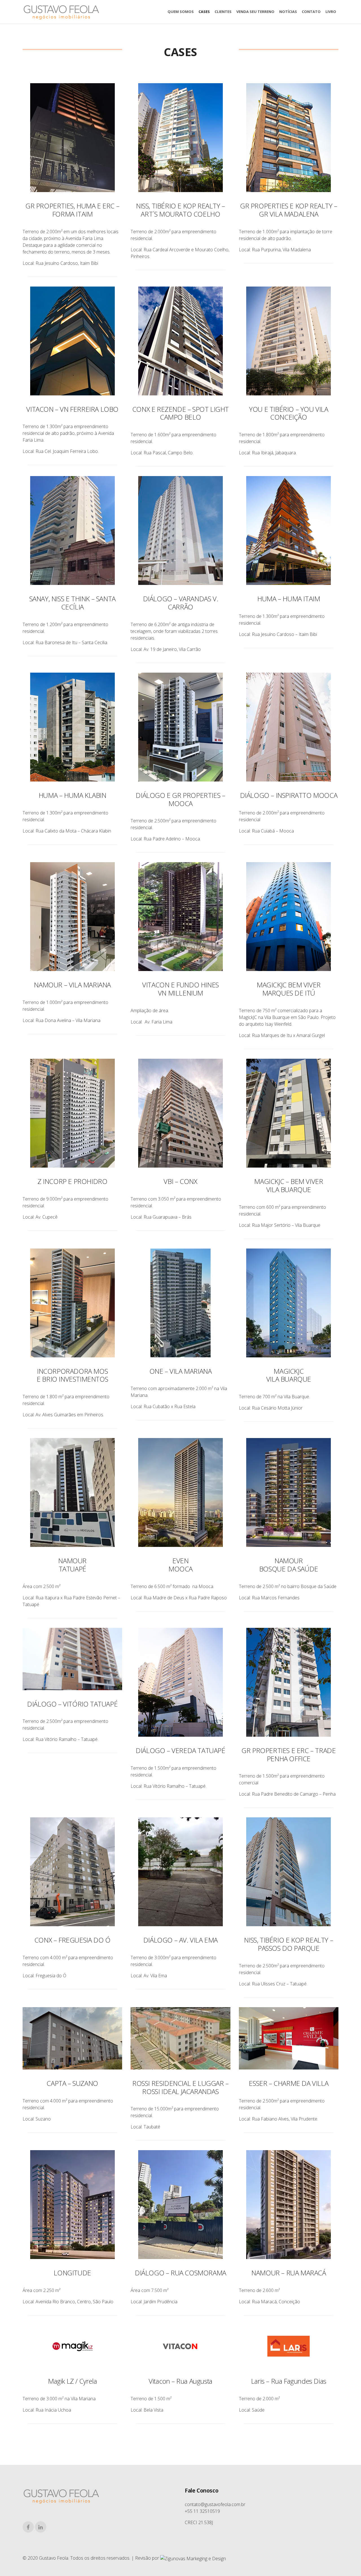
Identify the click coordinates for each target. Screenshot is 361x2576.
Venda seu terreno (255, 12)
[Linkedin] (41, 2527)
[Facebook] (28, 2527)
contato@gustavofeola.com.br (215, 2504)
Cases (204, 12)
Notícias (288, 12)
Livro (331, 12)
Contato (311, 12)
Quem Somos (181, 12)
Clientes (223, 12)
